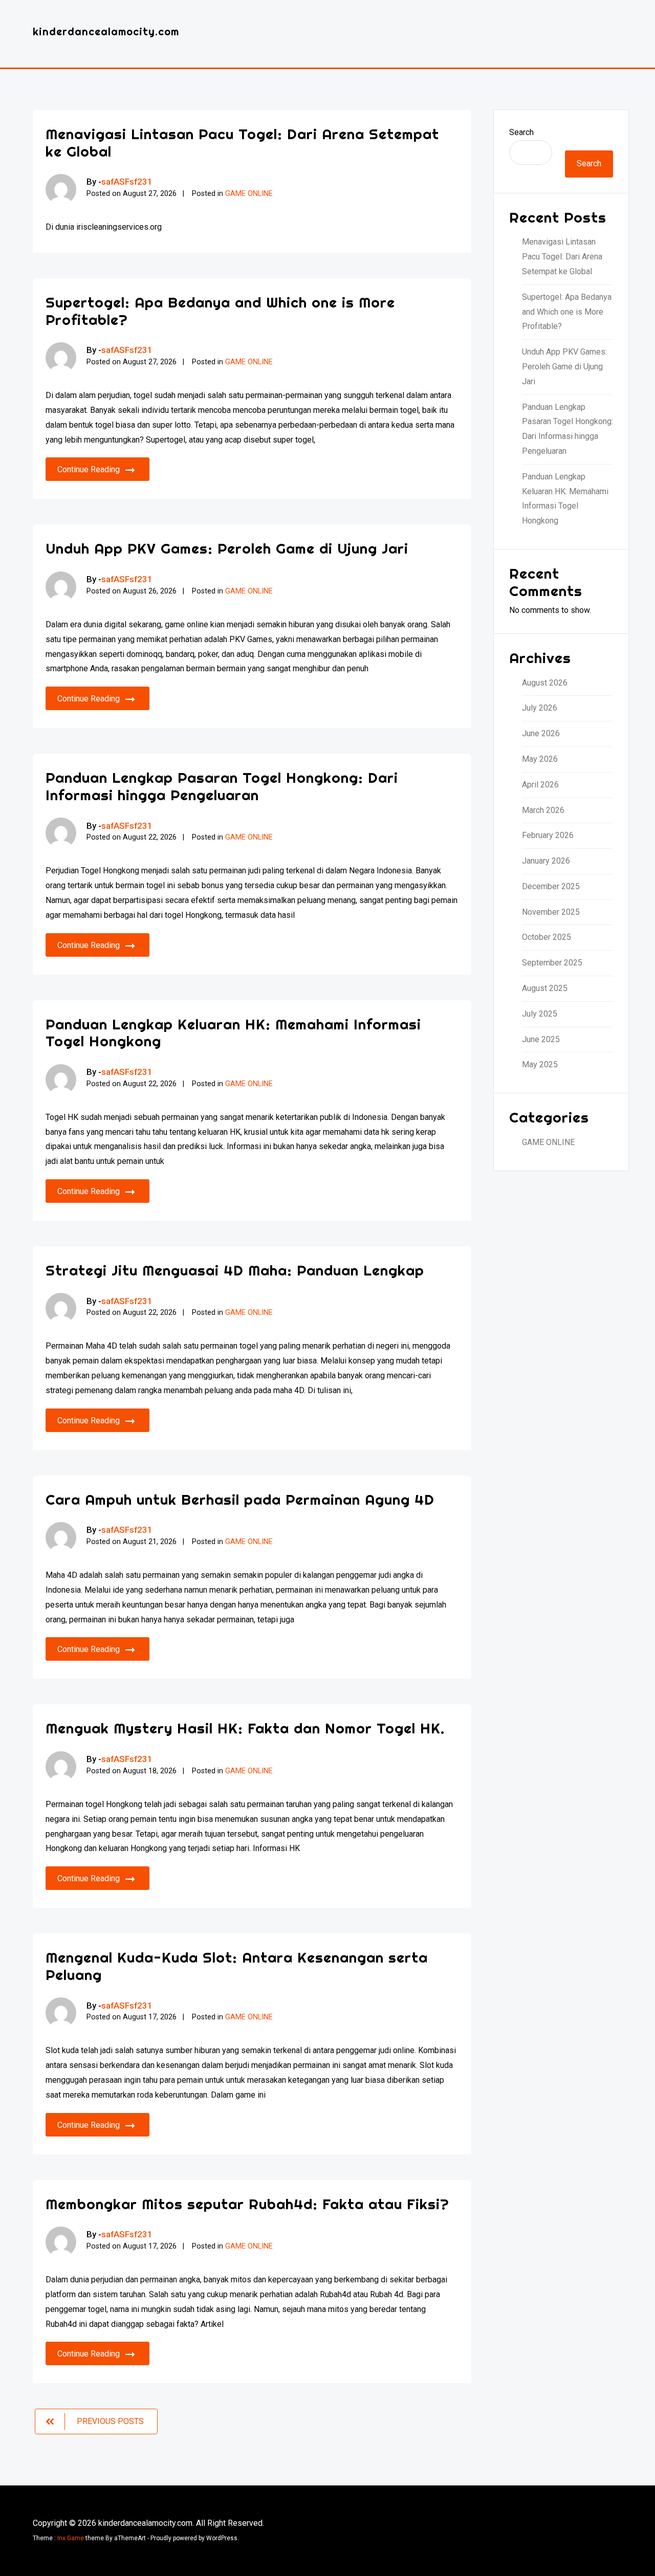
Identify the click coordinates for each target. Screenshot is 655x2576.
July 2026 (540, 708)
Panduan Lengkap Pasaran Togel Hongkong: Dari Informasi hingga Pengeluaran (222, 786)
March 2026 (543, 810)
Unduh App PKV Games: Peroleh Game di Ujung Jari (227, 548)
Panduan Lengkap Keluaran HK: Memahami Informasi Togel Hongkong (233, 1033)
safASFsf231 (127, 182)
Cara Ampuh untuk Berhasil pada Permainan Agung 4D (240, 1499)
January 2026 (546, 861)
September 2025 (552, 963)
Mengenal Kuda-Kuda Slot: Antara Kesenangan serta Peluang (237, 1966)
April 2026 (540, 785)
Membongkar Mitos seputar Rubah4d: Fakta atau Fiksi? (247, 2204)
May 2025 (540, 1064)
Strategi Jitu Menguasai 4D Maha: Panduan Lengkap (235, 1270)
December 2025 (551, 886)
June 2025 (541, 1039)
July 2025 (540, 1014)
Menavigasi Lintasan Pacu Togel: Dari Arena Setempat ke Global (242, 142)
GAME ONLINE (249, 194)
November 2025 (551, 912)
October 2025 (547, 937)
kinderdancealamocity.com (106, 31)
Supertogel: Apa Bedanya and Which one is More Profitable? (220, 311)
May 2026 (540, 759)
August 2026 (545, 683)
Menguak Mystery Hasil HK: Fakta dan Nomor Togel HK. (245, 1728)
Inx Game (71, 2538)
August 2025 (545, 988)
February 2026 (548, 835)
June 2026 (541, 733)
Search (521, 132)
